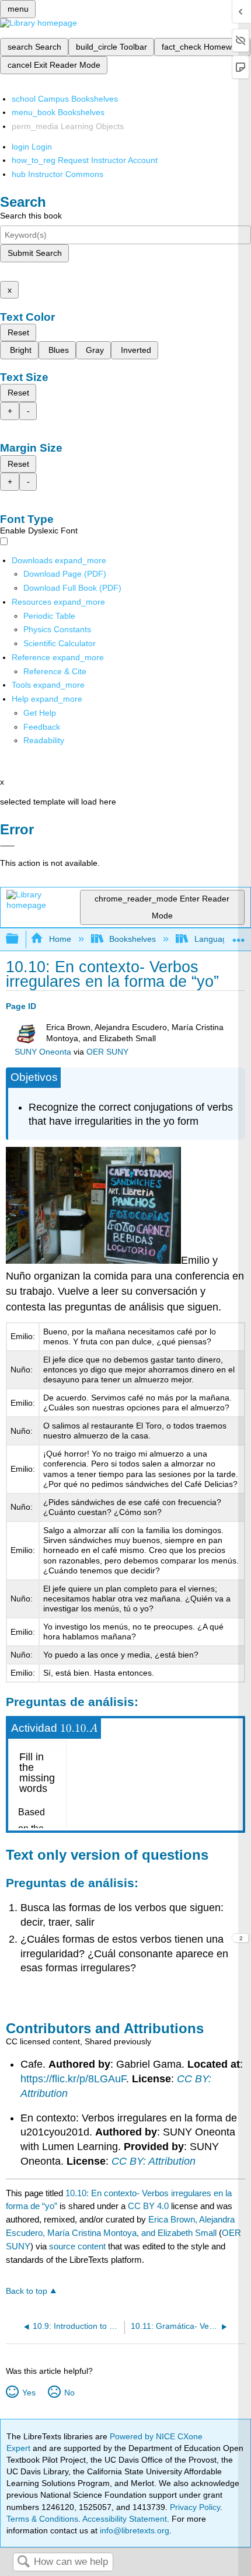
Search (23, 2562)
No (69, 2393)
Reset (18, 332)
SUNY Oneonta (43, 1052)
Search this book (31, 216)
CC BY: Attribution (154, 2161)
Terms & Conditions (42, 2519)
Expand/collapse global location (239, 936)
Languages (215, 939)
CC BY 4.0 (148, 2206)
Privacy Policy (195, 2507)
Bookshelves (133, 939)
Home (60, 939)
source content (77, 2246)
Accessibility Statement (125, 2519)
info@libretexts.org (133, 2530)
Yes (29, 2393)
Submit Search (35, 253)
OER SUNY (107, 1052)
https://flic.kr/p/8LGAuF (73, 2079)
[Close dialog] (7, 846)
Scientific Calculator (60, 643)
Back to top (27, 2291)
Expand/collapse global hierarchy (20, 939)
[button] (42, 727)
